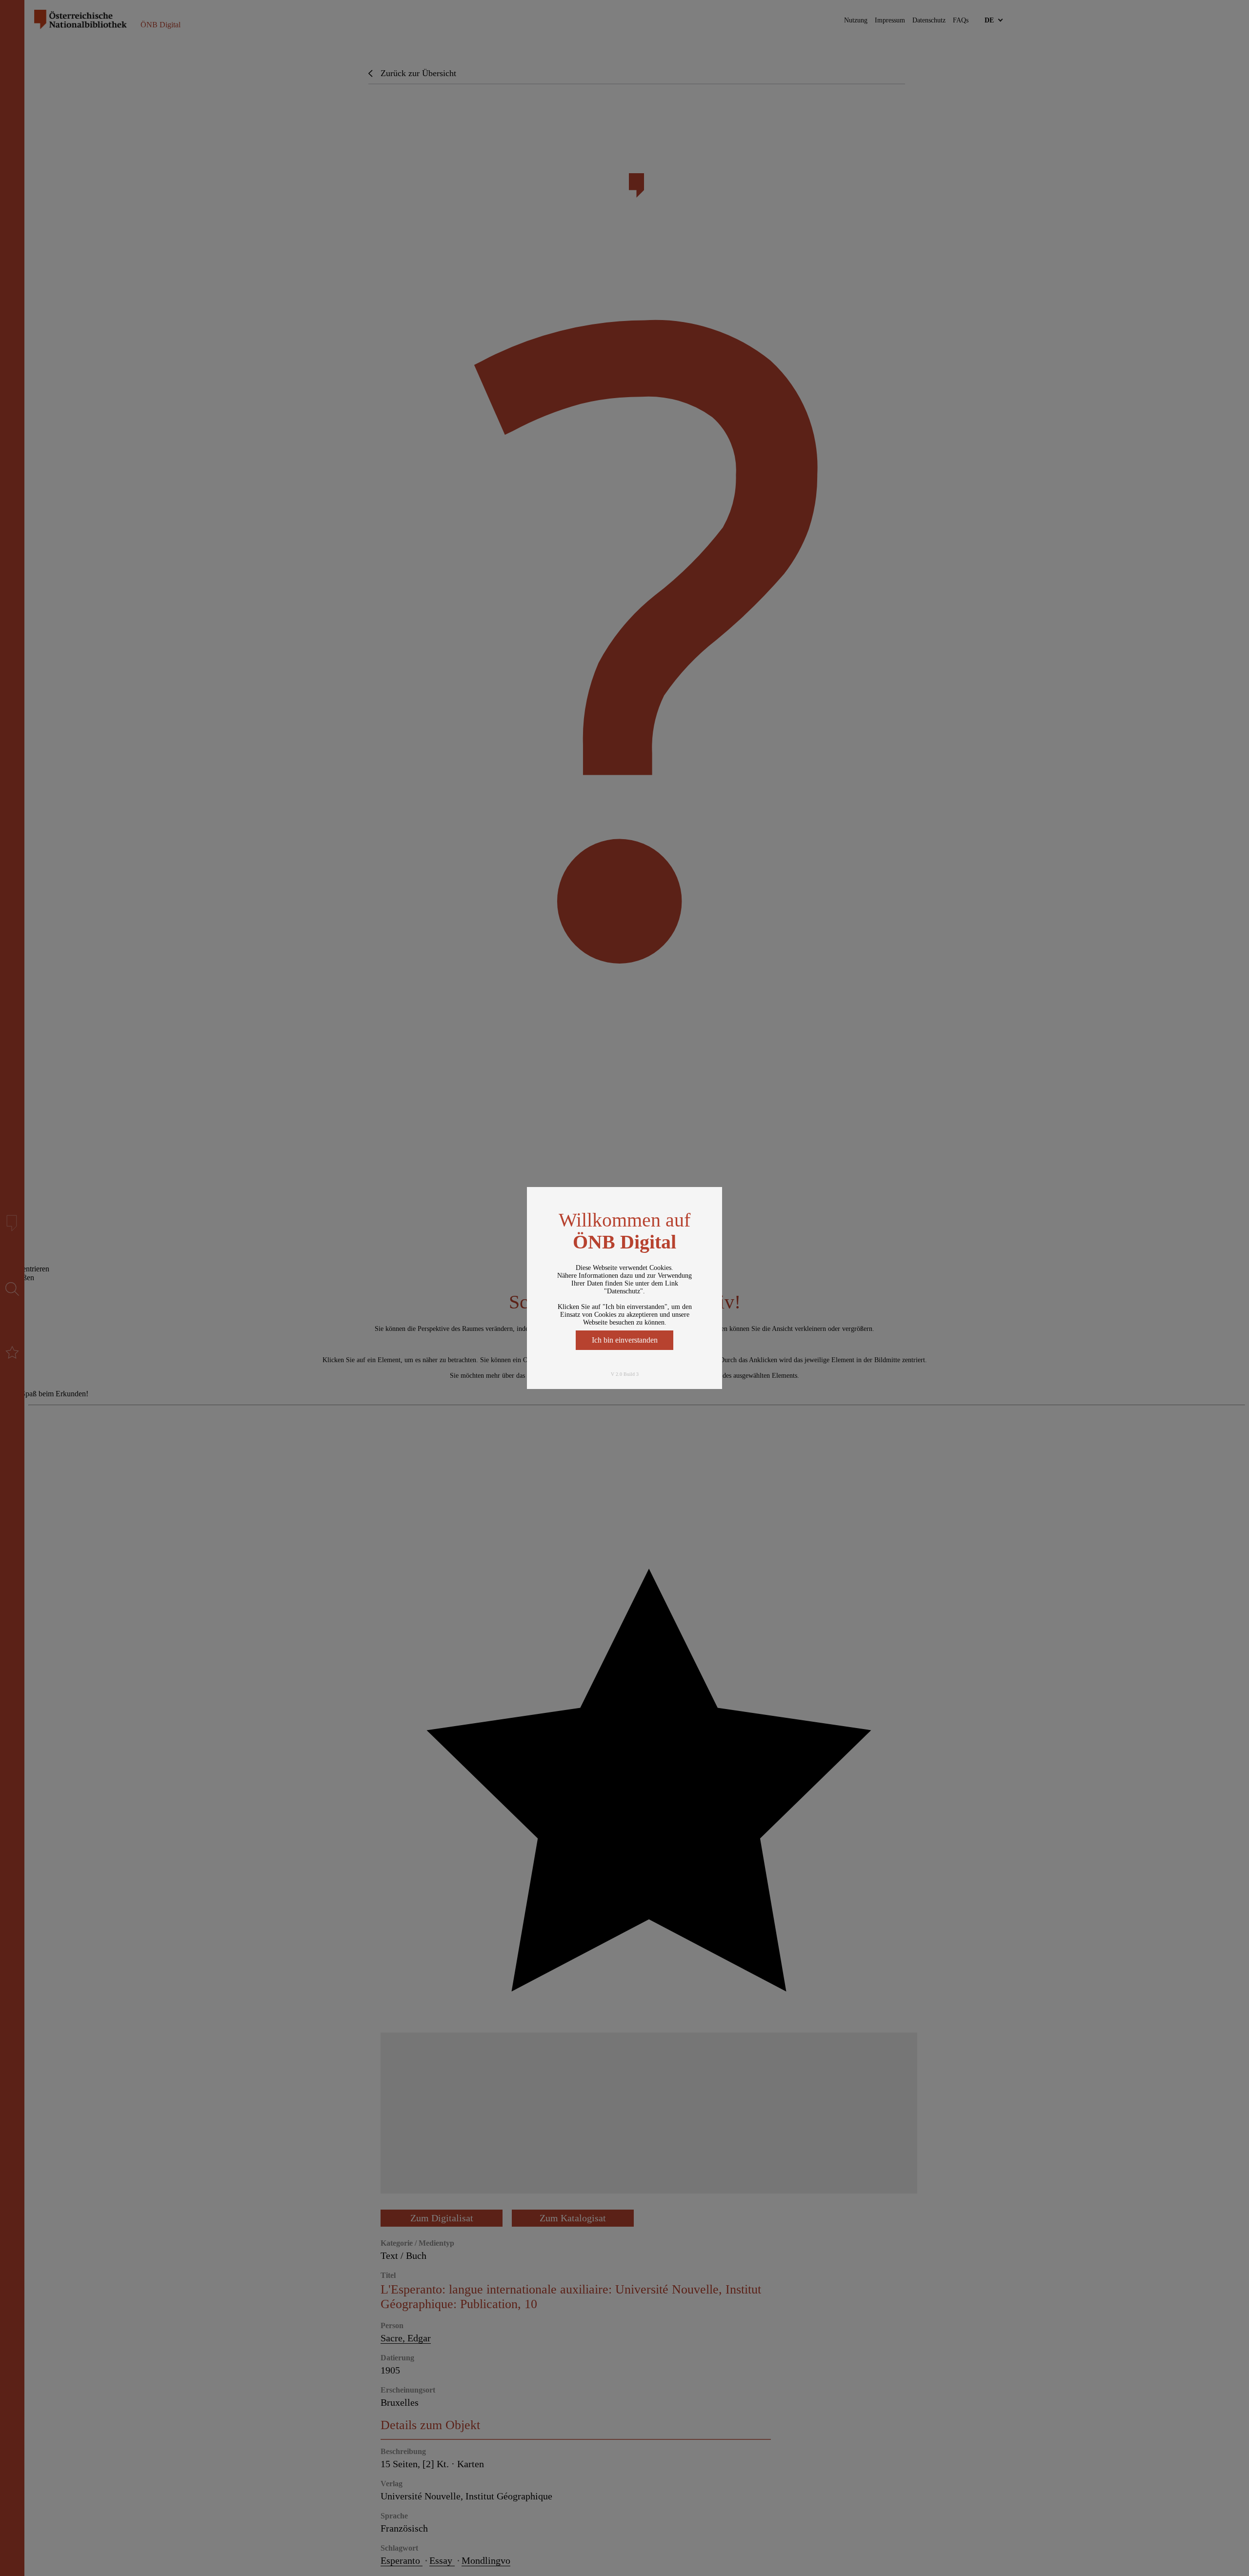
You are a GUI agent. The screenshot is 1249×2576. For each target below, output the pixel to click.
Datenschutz (624, 1291)
